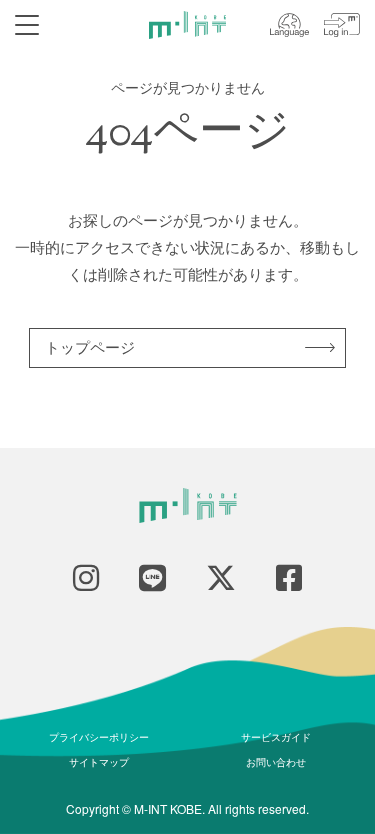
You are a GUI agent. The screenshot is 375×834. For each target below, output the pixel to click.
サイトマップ (99, 762)
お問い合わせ (276, 762)
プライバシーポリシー (99, 737)
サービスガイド (276, 737)
